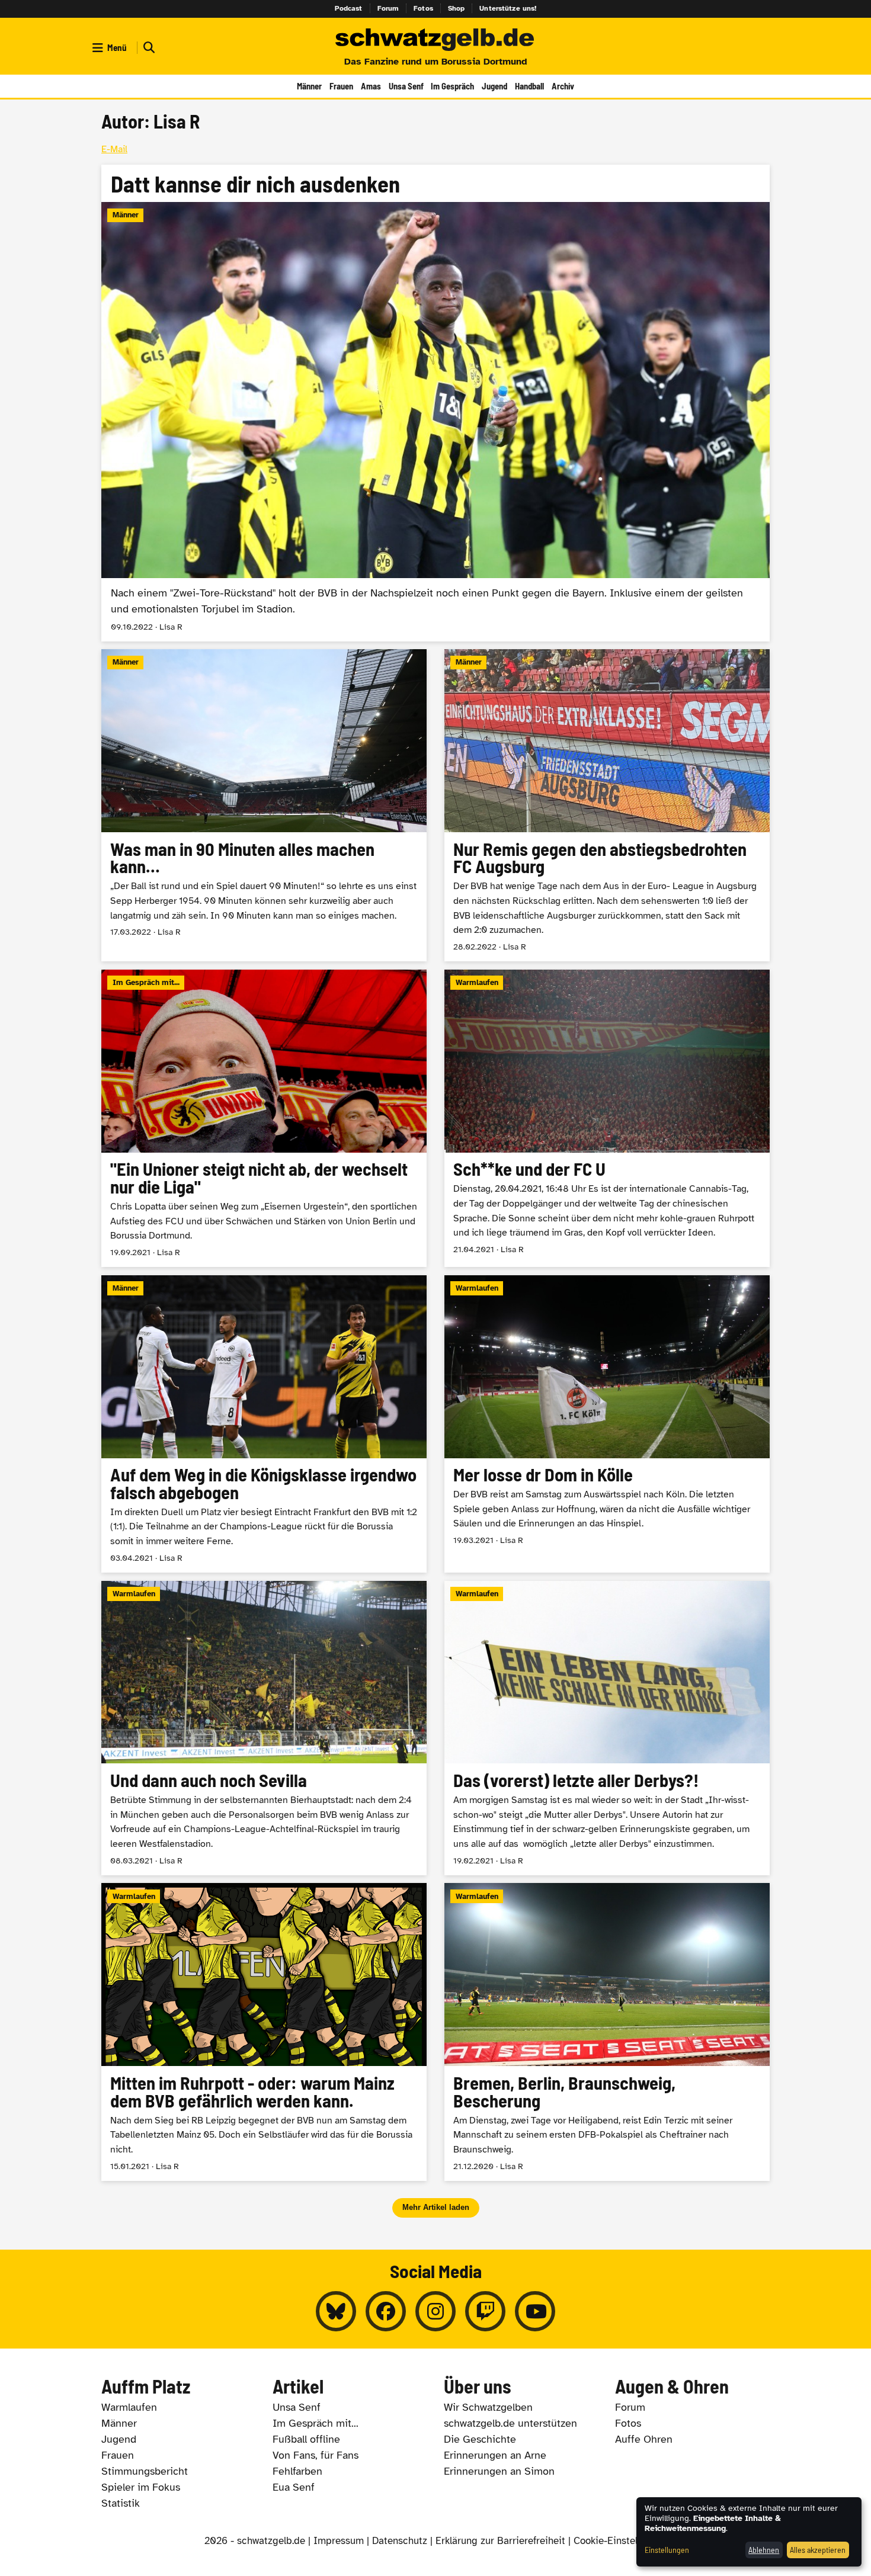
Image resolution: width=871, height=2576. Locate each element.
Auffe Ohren (644, 2439)
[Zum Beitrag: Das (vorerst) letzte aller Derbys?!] (607, 1728)
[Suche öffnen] (148, 48)
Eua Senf (294, 2487)
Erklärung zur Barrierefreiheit (500, 2541)
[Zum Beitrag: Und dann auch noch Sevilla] (264, 1728)
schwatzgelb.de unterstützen (510, 2423)
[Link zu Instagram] (435, 2311)
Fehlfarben (297, 2471)
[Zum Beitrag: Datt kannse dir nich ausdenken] (435, 403)
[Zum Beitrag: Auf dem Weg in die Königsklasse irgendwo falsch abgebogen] (264, 1424)
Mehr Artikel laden (436, 2207)
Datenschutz (400, 2541)
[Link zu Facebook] (386, 2311)
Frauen (341, 86)
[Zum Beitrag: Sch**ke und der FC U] (607, 1118)
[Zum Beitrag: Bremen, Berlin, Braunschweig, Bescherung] (607, 2032)
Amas (371, 86)
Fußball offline (306, 2439)
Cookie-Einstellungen (620, 2541)
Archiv (563, 86)
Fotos (423, 8)
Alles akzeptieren (818, 2550)
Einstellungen (667, 2550)
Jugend (494, 86)
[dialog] (749, 2532)
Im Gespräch (452, 86)
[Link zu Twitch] (485, 2311)
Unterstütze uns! (508, 8)
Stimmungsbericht (145, 2471)
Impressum (339, 2541)
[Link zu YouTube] (535, 2311)
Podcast (349, 8)
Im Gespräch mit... (316, 2423)
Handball (529, 86)
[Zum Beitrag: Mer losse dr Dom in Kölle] (607, 1424)
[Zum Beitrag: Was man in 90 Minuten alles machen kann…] (264, 805)
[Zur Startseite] (435, 40)
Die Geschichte (480, 2439)
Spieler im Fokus (141, 2487)
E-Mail (114, 149)
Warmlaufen (129, 2407)
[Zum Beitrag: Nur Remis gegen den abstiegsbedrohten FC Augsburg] (607, 805)
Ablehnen (764, 2550)
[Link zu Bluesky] (336, 2311)
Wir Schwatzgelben (488, 2407)
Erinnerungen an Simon (499, 2471)
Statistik (121, 2503)
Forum (388, 8)
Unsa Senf (406, 86)
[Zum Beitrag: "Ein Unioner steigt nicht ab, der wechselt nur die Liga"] (264, 1118)
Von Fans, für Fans (316, 2455)
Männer (309, 86)
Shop (457, 8)
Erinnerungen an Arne (495, 2455)
